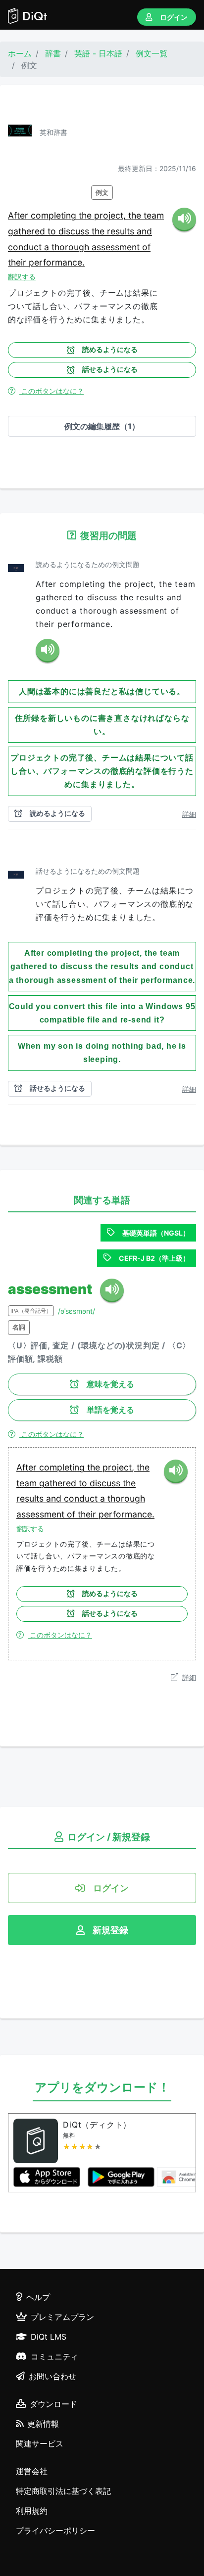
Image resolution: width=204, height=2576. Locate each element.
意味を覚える (110, 1384)
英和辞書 (53, 132)
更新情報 (43, 2424)
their (18, 262)
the (86, 215)
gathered (28, 231)
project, (111, 215)
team (154, 215)
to (53, 231)
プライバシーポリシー (55, 2531)
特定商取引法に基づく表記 (63, 2491)
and (144, 231)
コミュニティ (54, 2356)
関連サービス (40, 2443)
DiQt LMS (49, 2337)
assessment (117, 247)
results (122, 231)
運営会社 (32, 2471)
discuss (75, 231)
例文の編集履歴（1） (102, 426)
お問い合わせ (52, 2376)
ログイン (174, 17)
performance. (57, 262)
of (146, 247)
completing (55, 215)
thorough (72, 247)
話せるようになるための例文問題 (88, 871)
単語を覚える (110, 1410)
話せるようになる (110, 369)
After (19, 215)
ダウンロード (53, 2404)
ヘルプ (38, 2297)
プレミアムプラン (62, 2317)
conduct (26, 247)
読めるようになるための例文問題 (88, 564)
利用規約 (32, 2511)
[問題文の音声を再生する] (48, 651)
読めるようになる (110, 350)
